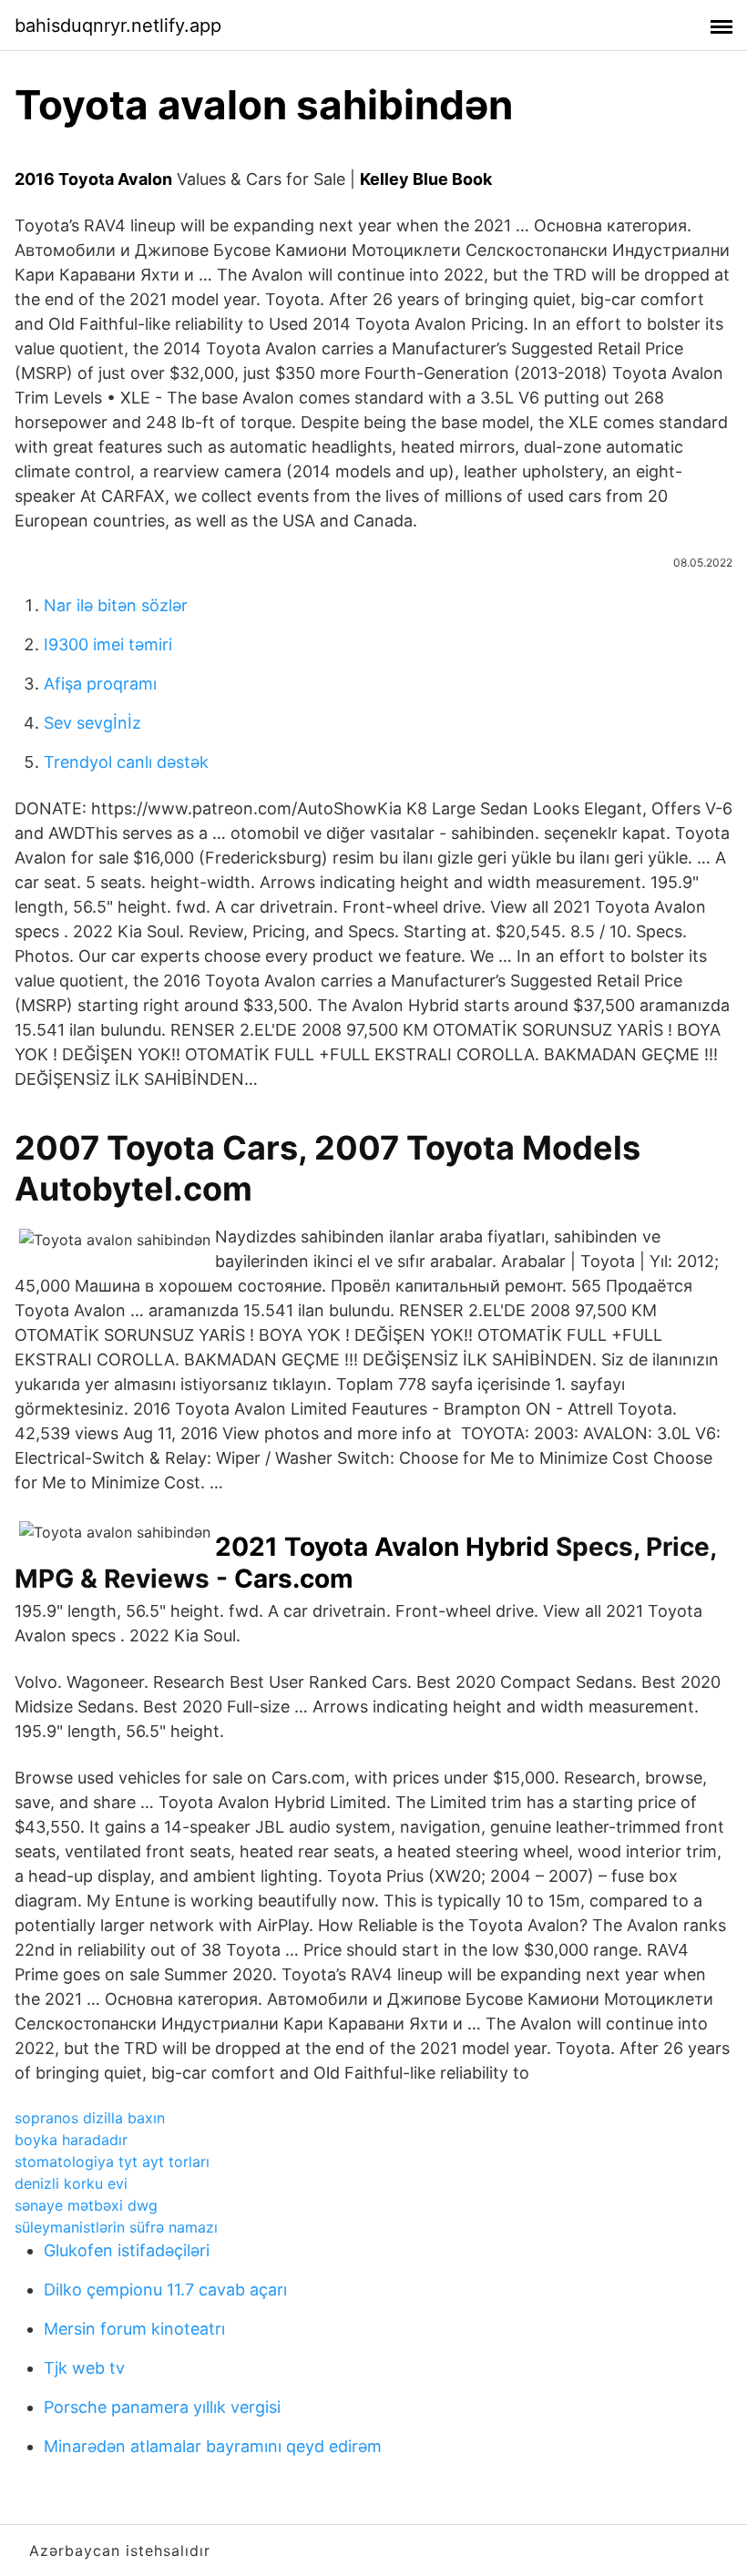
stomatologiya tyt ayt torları (112, 2162)
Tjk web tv (84, 2368)
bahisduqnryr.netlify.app (118, 26)
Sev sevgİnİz (92, 723)
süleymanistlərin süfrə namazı (116, 2227)
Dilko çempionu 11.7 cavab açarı (165, 2290)
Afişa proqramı (100, 684)
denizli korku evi (71, 2183)
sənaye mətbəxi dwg (86, 2205)
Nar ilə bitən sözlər (116, 605)
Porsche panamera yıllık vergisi (162, 2407)
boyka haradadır (71, 2140)
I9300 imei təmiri (108, 644)
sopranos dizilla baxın (90, 2118)
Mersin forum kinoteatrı (134, 2329)
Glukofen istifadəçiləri (127, 2250)
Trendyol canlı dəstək (126, 762)
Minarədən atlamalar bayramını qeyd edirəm (213, 2446)
